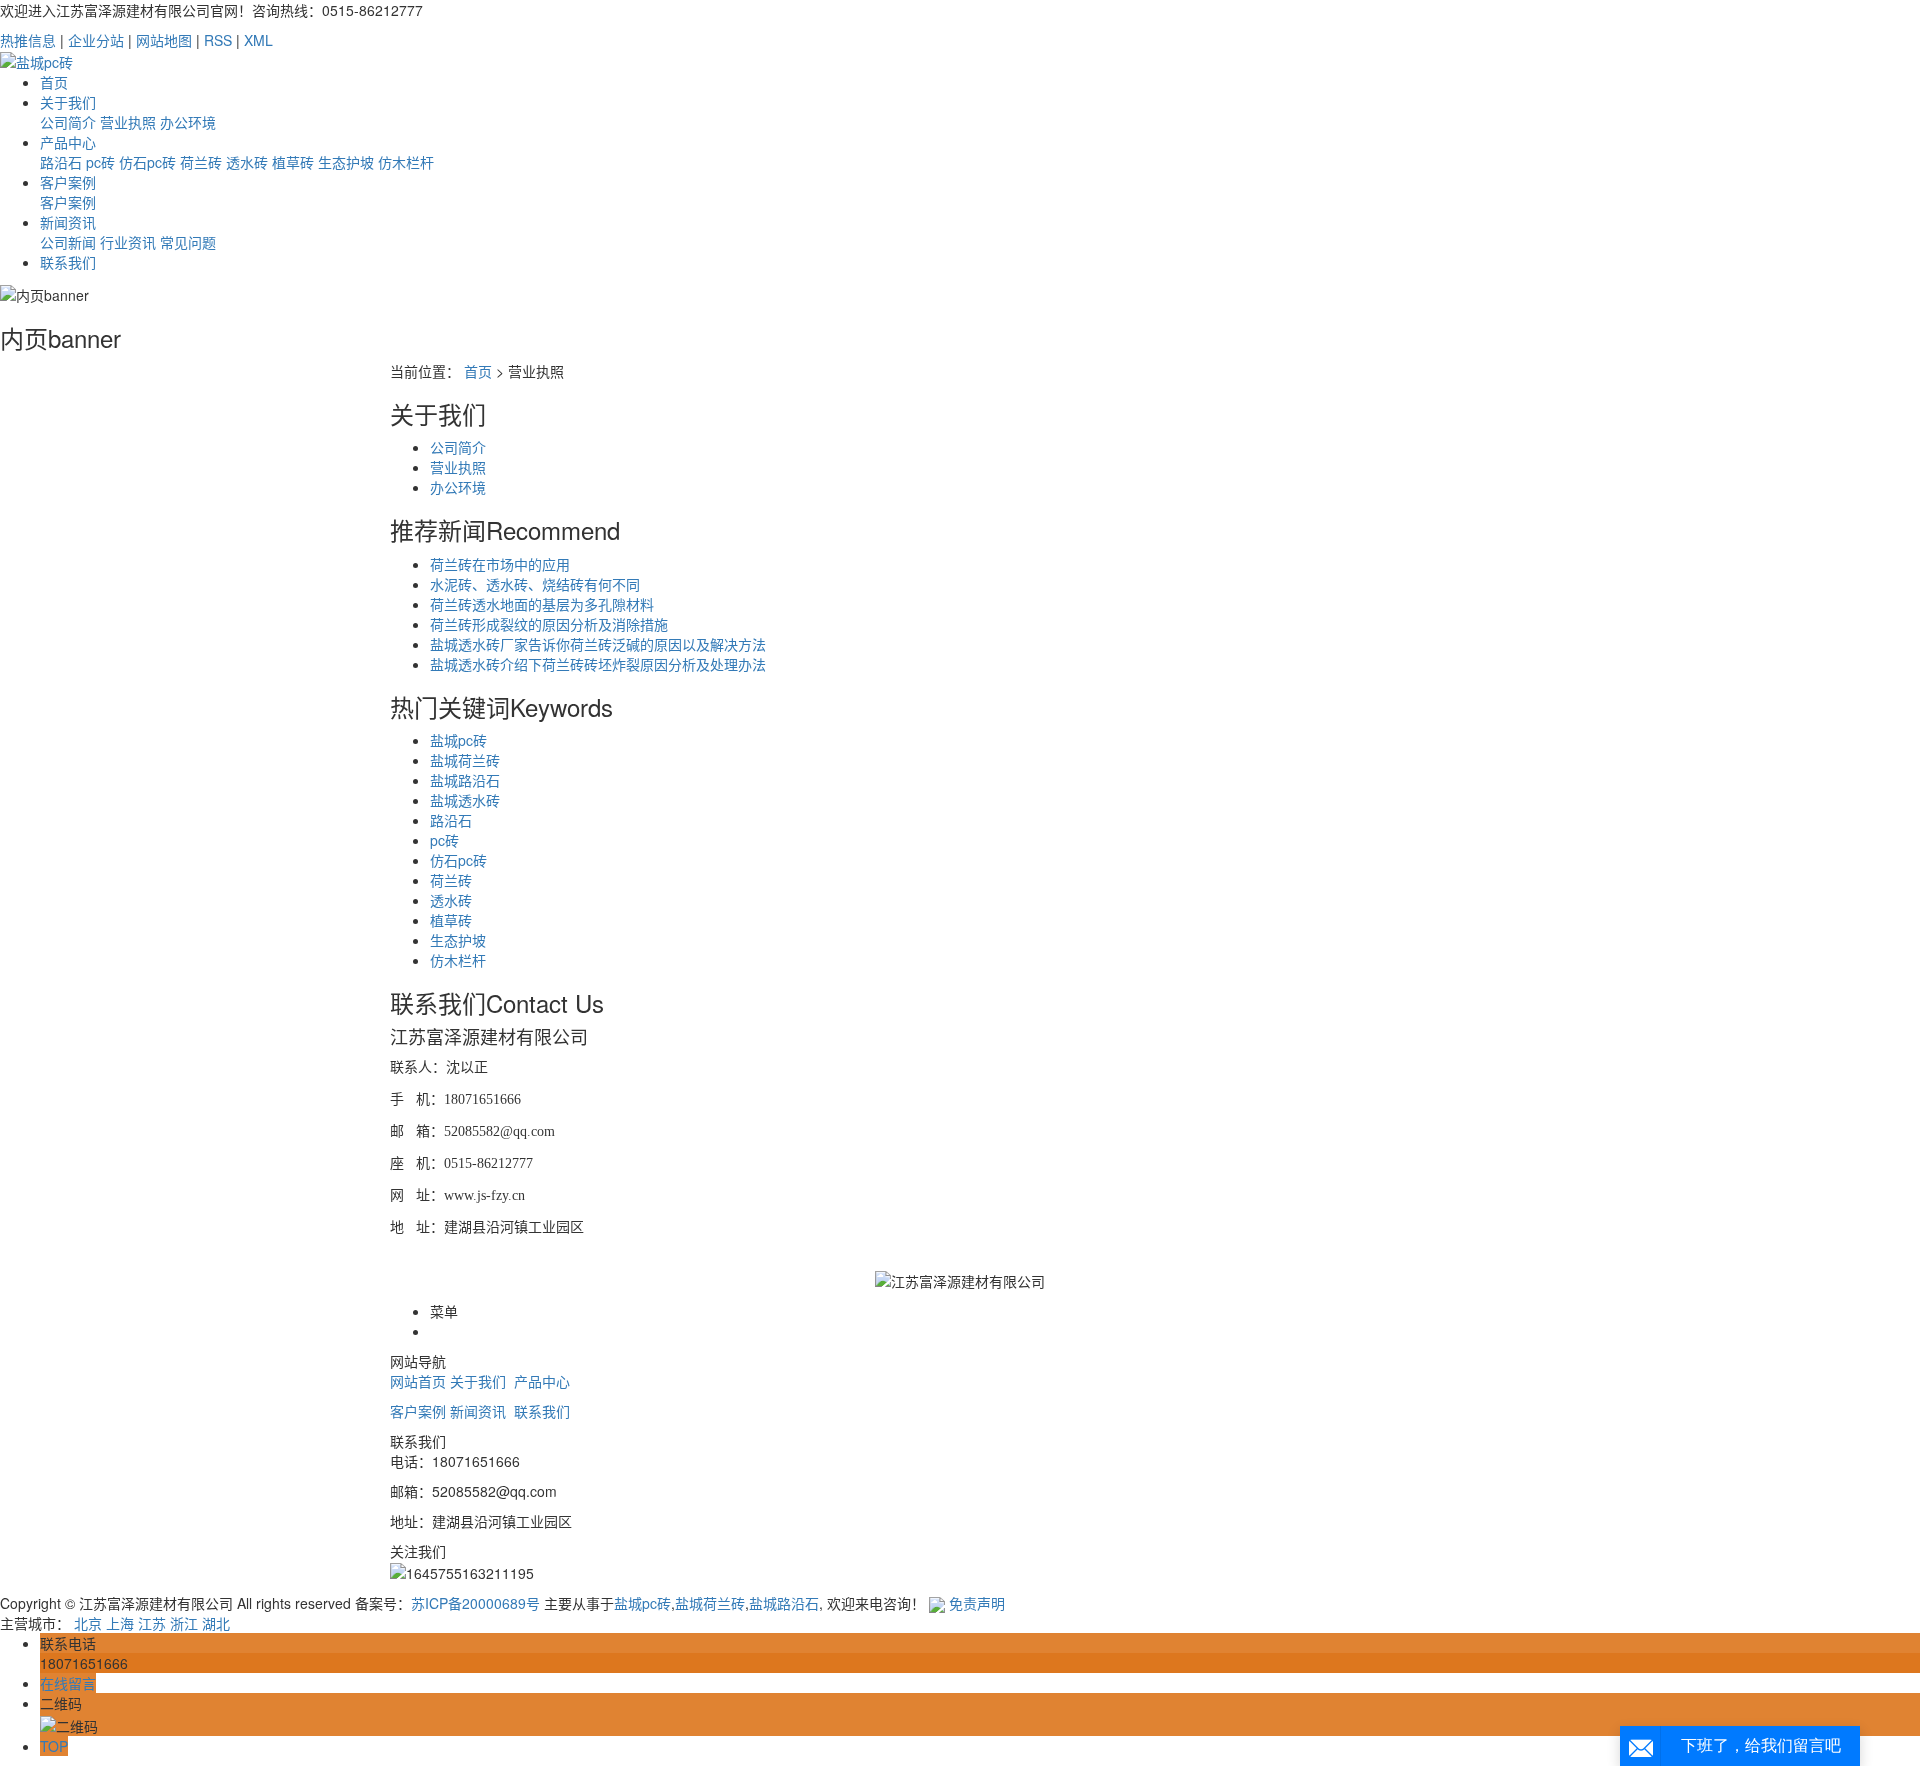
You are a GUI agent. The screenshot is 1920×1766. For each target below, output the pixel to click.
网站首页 (418, 1381)
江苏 (152, 1623)
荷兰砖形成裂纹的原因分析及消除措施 (549, 624)
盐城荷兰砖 (465, 760)
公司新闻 (68, 242)
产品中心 (68, 142)
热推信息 (28, 40)
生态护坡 (346, 162)
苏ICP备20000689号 (475, 1603)
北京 (88, 1623)
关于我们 (68, 102)
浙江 (184, 1623)
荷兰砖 (201, 162)
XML (258, 40)
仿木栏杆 (406, 162)
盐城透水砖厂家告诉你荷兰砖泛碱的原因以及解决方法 (598, 644)
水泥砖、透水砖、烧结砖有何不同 (535, 584)
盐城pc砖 (458, 740)
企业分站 (96, 40)
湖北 (216, 1623)
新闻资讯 (68, 222)
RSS (218, 40)
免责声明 (977, 1603)
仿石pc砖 (147, 162)
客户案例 (68, 182)
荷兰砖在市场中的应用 (500, 564)
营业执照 (128, 122)
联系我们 (68, 262)
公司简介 (68, 122)
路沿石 (61, 162)
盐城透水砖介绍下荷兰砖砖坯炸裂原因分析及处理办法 (598, 664)
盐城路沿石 (465, 780)
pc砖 (100, 162)
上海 (120, 1623)
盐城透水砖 (465, 800)
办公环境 (188, 122)
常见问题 (188, 242)
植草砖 (293, 162)
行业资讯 (128, 242)
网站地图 (164, 40)
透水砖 (247, 162)
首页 (54, 82)
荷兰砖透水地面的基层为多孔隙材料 (542, 604)
